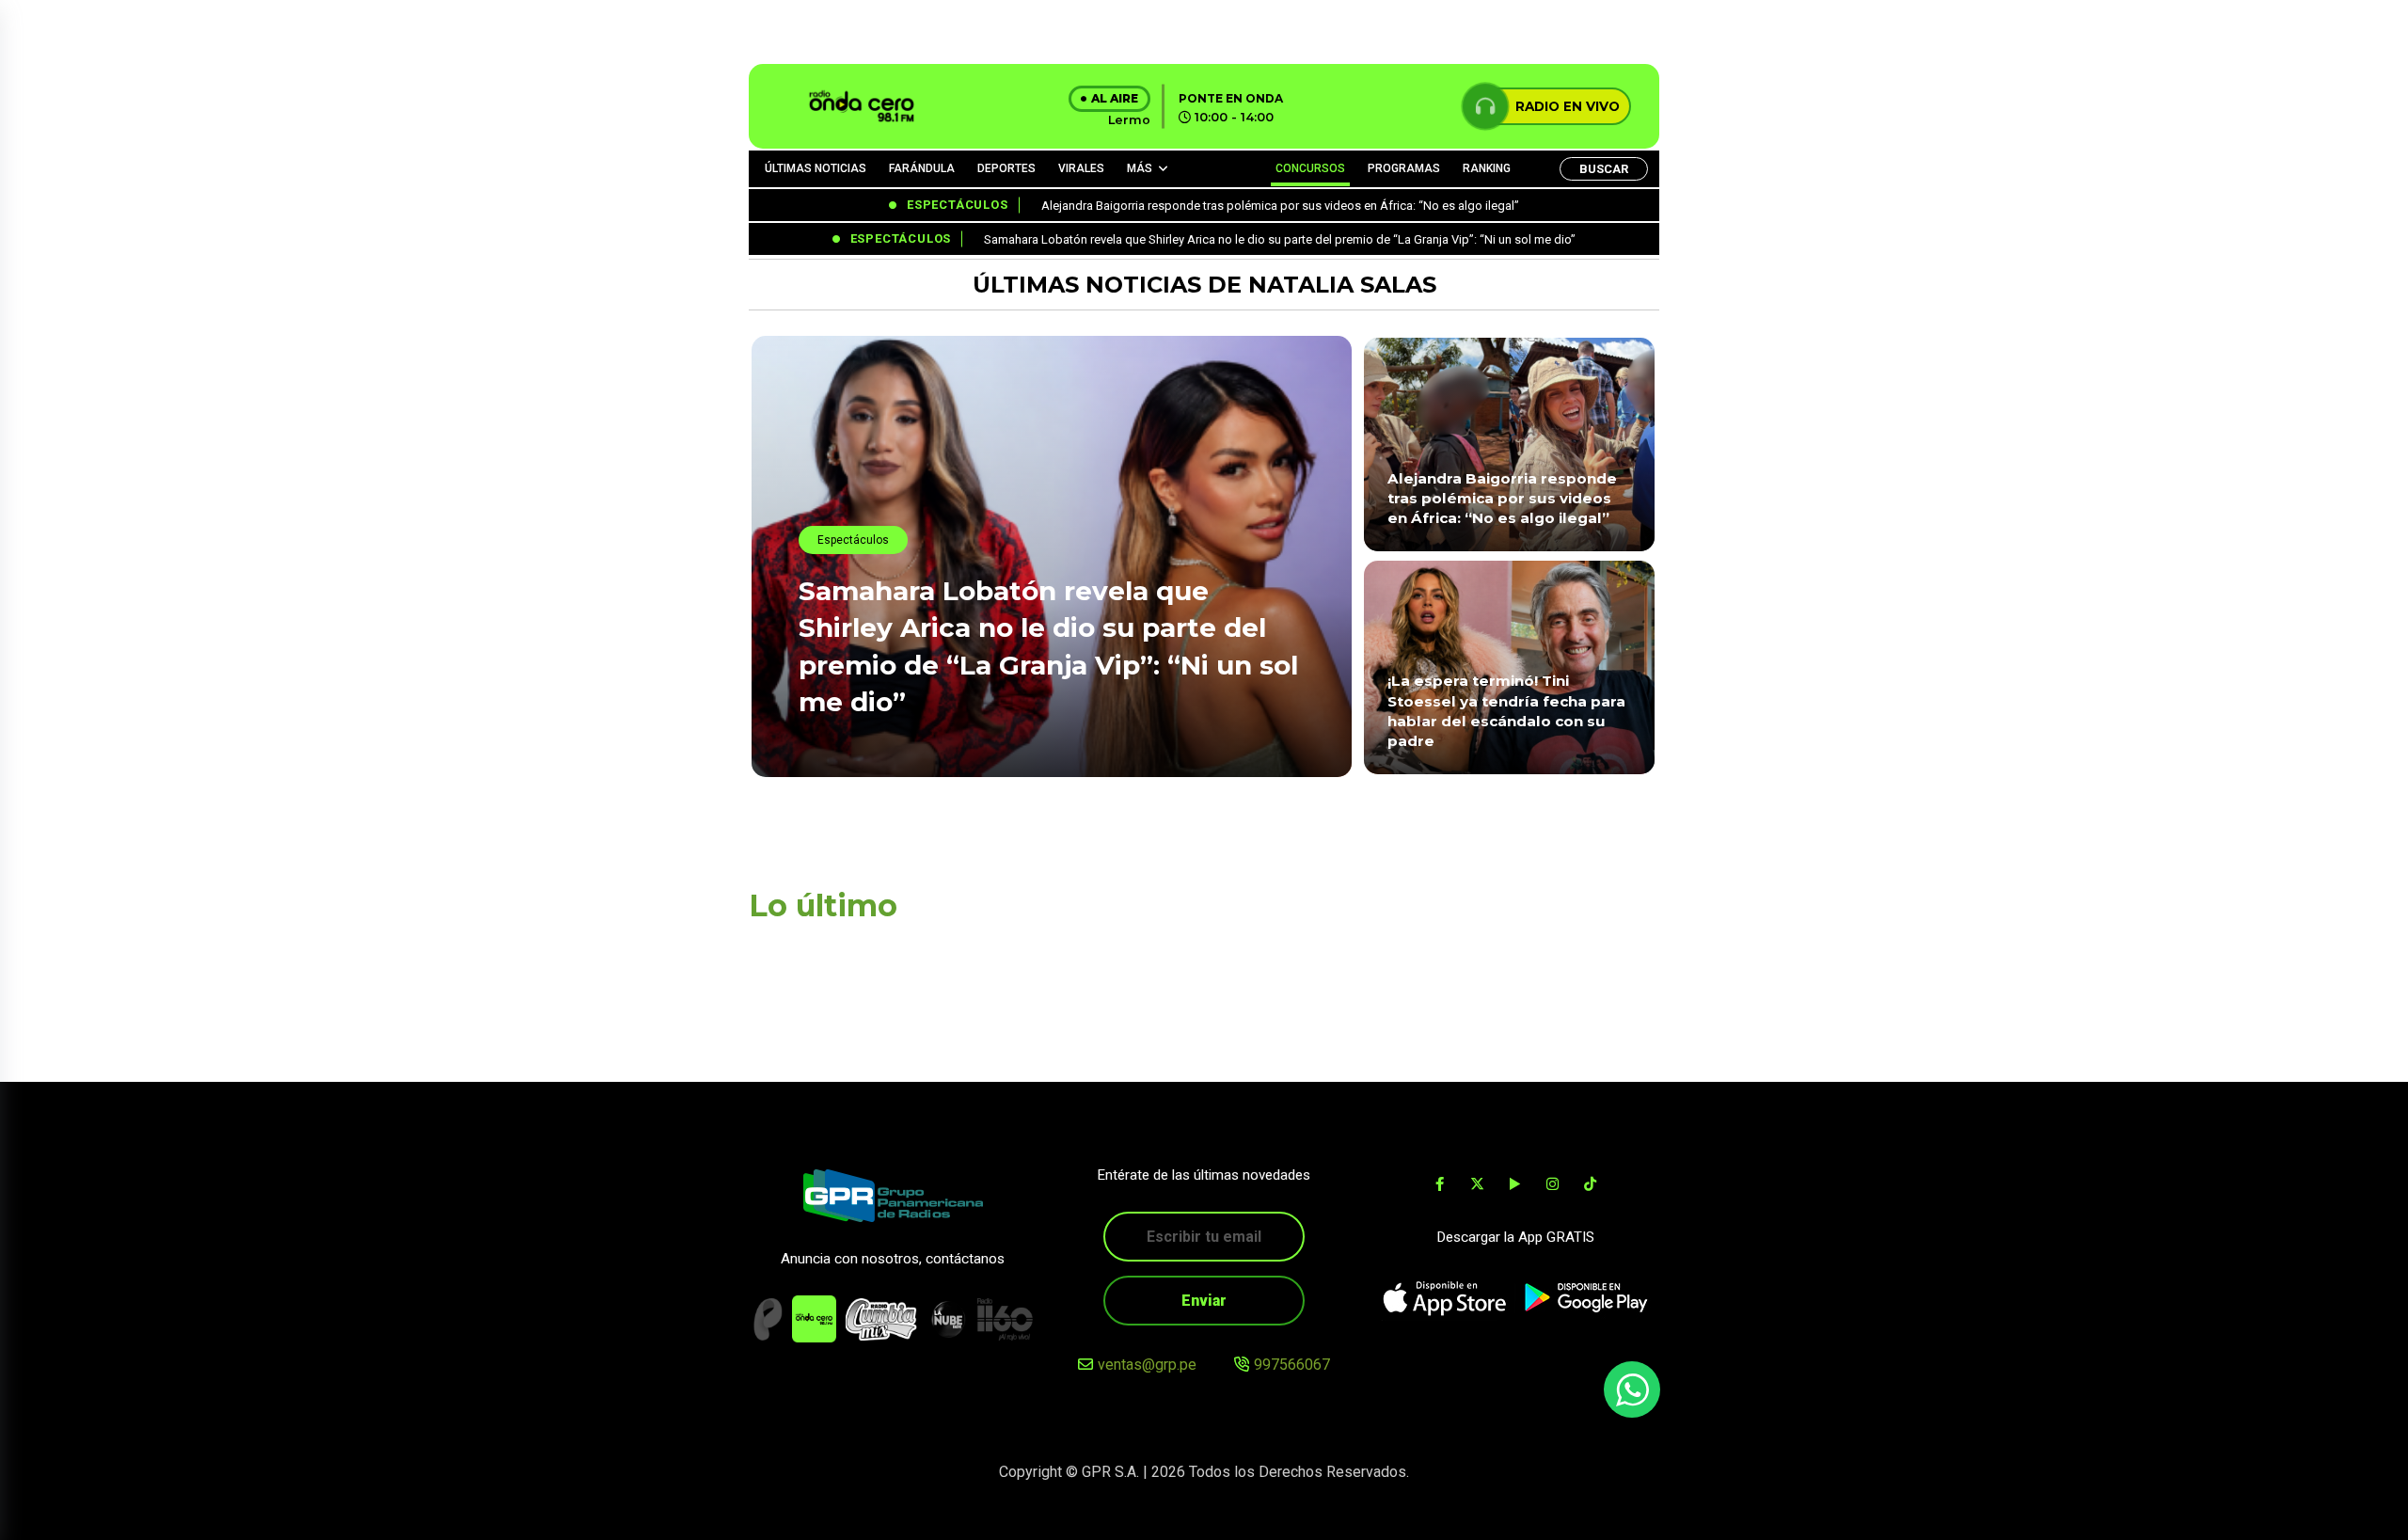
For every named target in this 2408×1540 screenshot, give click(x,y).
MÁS (1140, 168)
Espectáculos (853, 540)
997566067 (1292, 1365)
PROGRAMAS (1404, 168)
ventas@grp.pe (1147, 1365)
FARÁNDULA (922, 168)
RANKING (1487, 168)
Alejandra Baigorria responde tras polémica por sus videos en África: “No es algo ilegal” (1502, 499)
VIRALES (1081, 168)
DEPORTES (1006, 168)
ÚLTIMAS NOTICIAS (816, 168)
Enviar (1204, 1301)
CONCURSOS (1310, 168)
